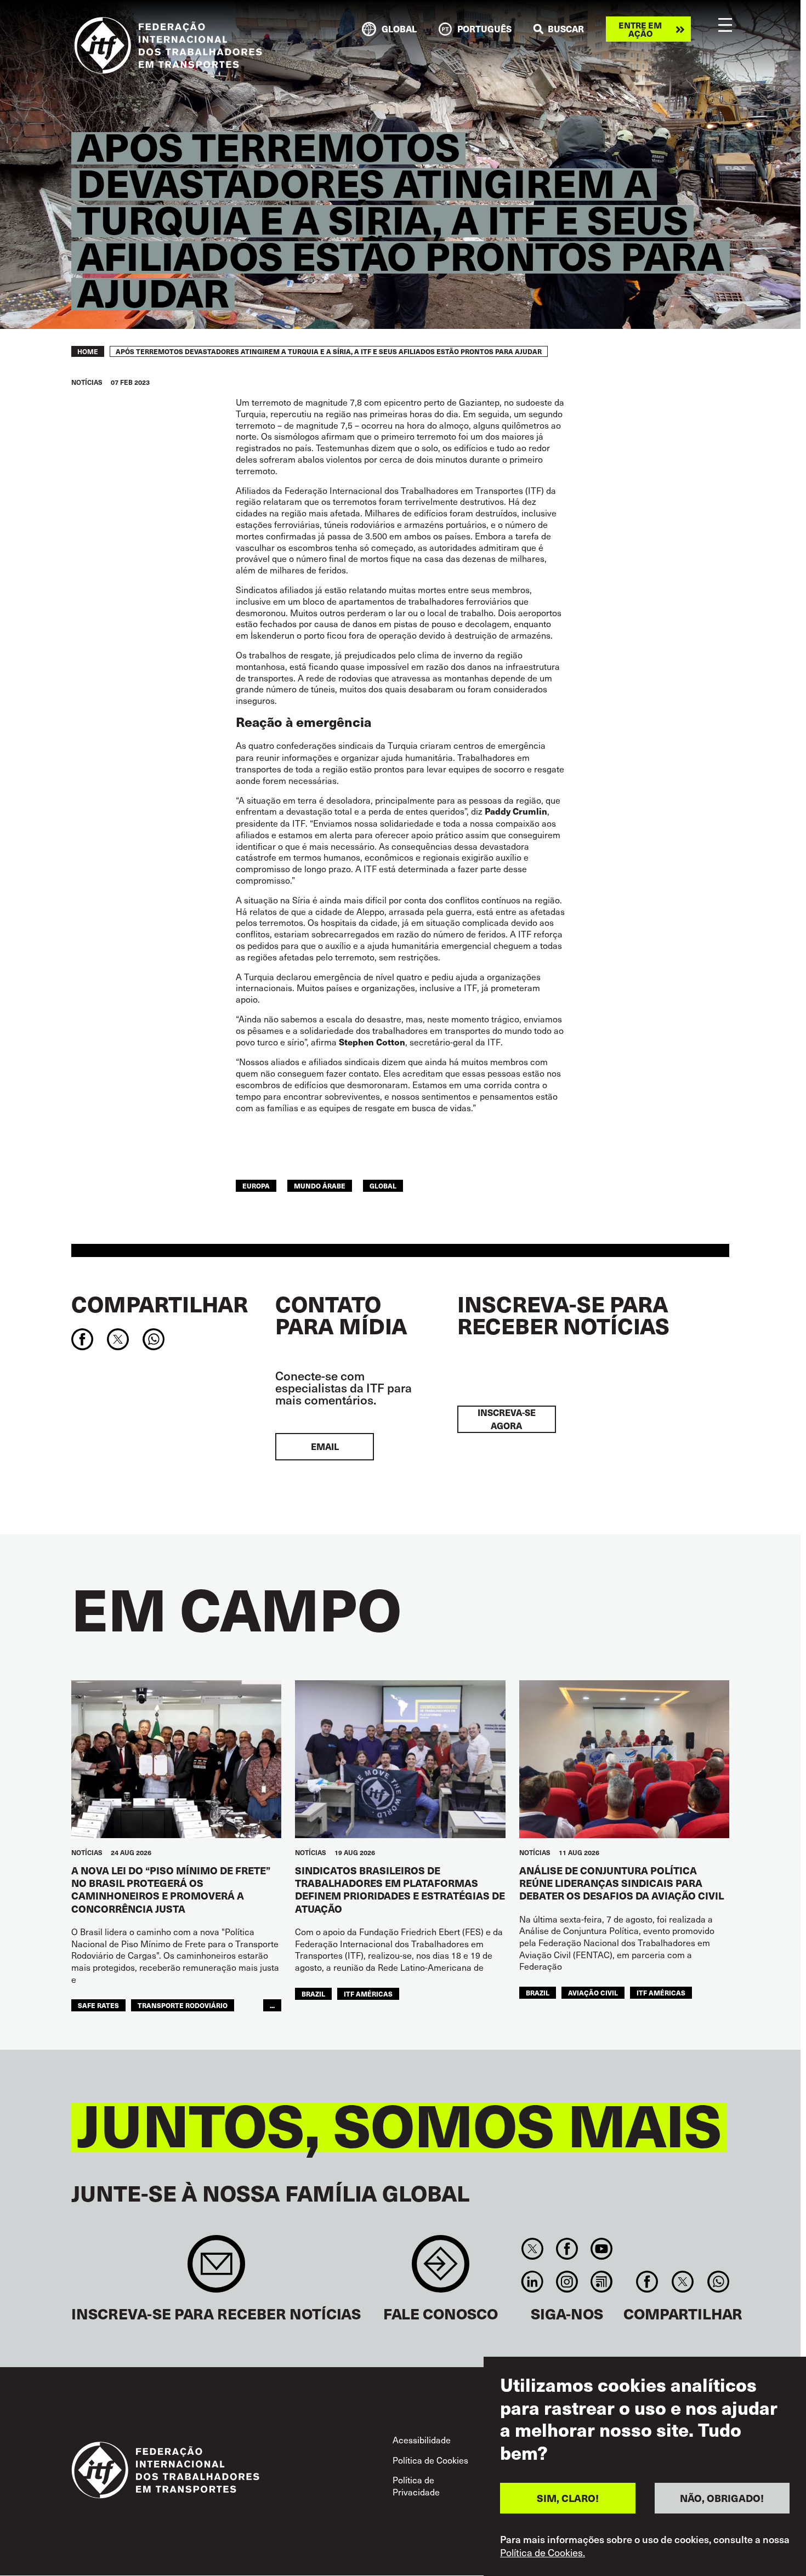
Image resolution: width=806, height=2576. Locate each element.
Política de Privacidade (416, 2486)
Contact (441, 2269)
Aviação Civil (593, 1992)
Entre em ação (640, 29)
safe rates (98, 2005)
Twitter (532, 2249)
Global (383, 1185)
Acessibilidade (422, 2439)
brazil (313, 1994)
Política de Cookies (430, 2460)
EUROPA (256, 1185)
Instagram (567, 2282)
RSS (602, 2282)
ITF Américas (368, 1994)
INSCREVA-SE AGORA (507, 1419)
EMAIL (325, 1446)
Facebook (567, 2249)
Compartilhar (160, 1304)
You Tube (602, 2249)
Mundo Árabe (320, 1185)
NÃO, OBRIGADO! (722, 2498)
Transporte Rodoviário (183, 2005)
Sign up (216, 2269)
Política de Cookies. (543, 2553)
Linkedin (532, 2282)
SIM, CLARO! (568, 2498)
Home (88, 351)
